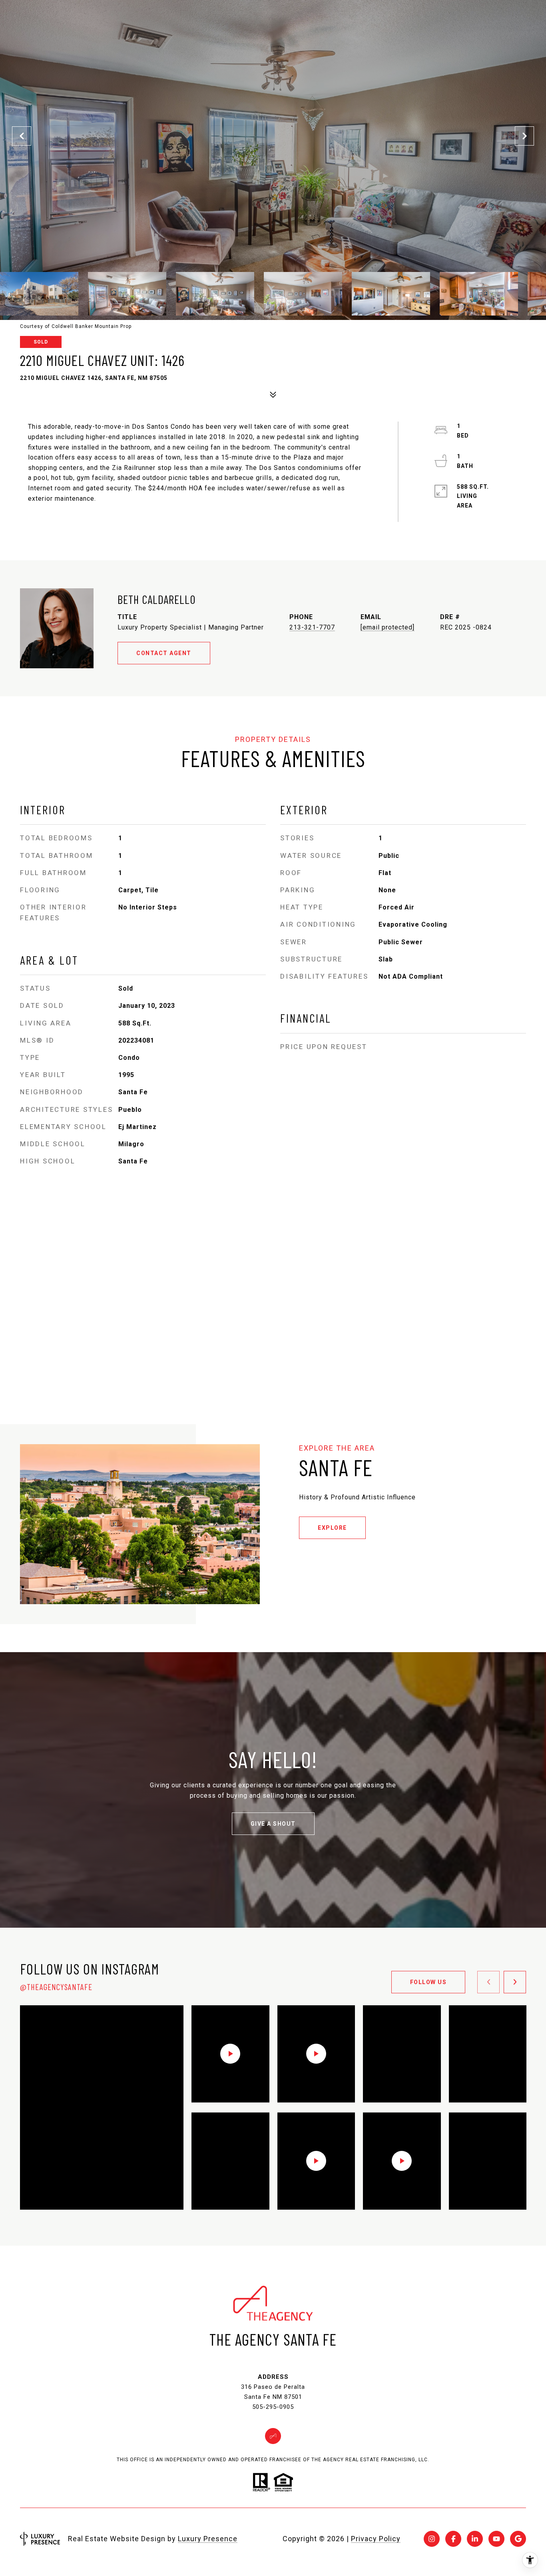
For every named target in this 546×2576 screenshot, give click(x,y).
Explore (332, 1528)
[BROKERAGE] (273, 2436)
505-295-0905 (273, 2407)
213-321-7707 (312, 627)
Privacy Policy (376, 2539)
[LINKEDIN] (475, 2539)
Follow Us (428, 1982)
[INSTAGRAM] (432, 2539)
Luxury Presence (208, 2539)
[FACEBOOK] (453, 2539)
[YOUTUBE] (496, 2539)
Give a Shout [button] (273, 1824)
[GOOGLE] (518, 2539)
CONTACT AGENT (164, 653)
